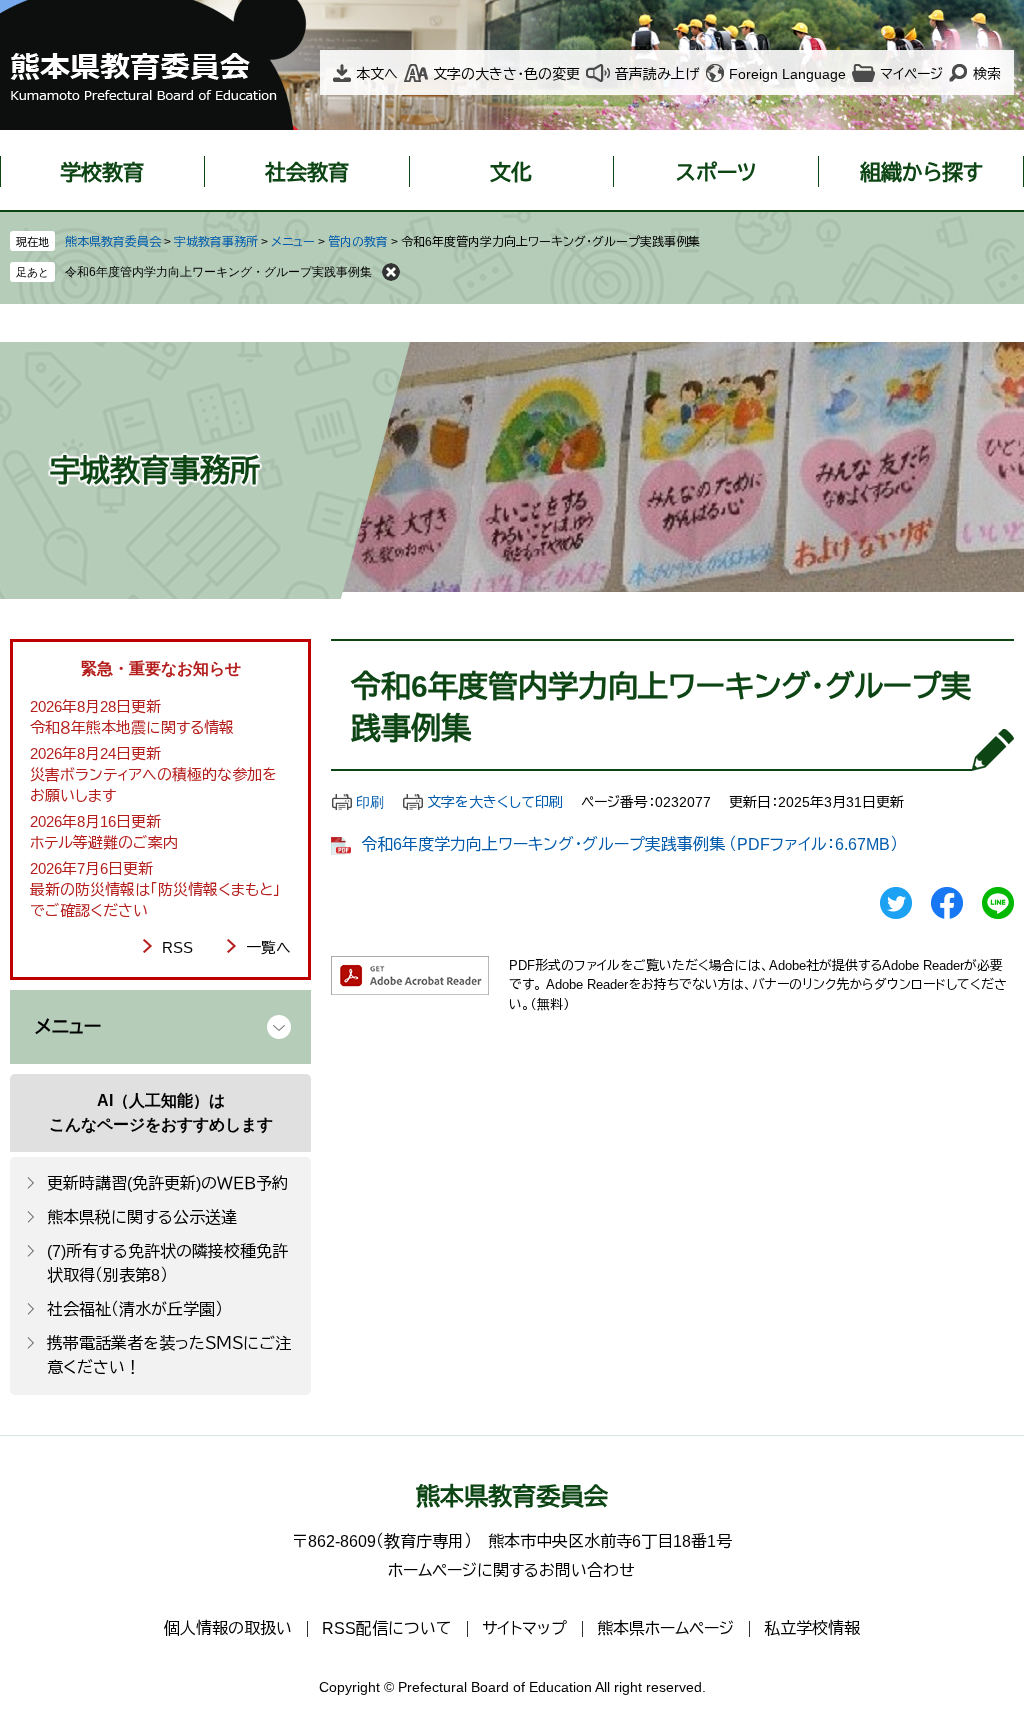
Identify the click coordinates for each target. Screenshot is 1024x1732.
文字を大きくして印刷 (495, 802)
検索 (987, 74)
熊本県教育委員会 (113, 242)
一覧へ (268, 947)
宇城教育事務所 (216, 242)
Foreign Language (787, 74)
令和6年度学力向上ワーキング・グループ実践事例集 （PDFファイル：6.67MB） (629, 844)
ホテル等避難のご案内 (104, 842)
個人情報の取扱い (228, 1628)
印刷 (370, 802)
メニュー (293, 242)
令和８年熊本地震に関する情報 (132, 727)
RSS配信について (387, 1628)
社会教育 (307, 172)
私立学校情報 (812, 1628)
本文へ (377, 74)
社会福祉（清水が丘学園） (135, 1309)
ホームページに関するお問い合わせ (511, 1570)
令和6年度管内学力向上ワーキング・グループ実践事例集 (218, 272)
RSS (177, 947)
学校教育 (102, 172)
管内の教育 (358, 242)
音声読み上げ (657, 74)
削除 (391, 272)
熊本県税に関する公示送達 (142, 1217)
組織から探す (921, 172)
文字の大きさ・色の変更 (506, 74)
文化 (511, 172)
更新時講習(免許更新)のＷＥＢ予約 (167, 1183)
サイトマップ (524, 1628)
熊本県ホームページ (665, 1628)
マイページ (911, 74)
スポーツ (716, 172)
